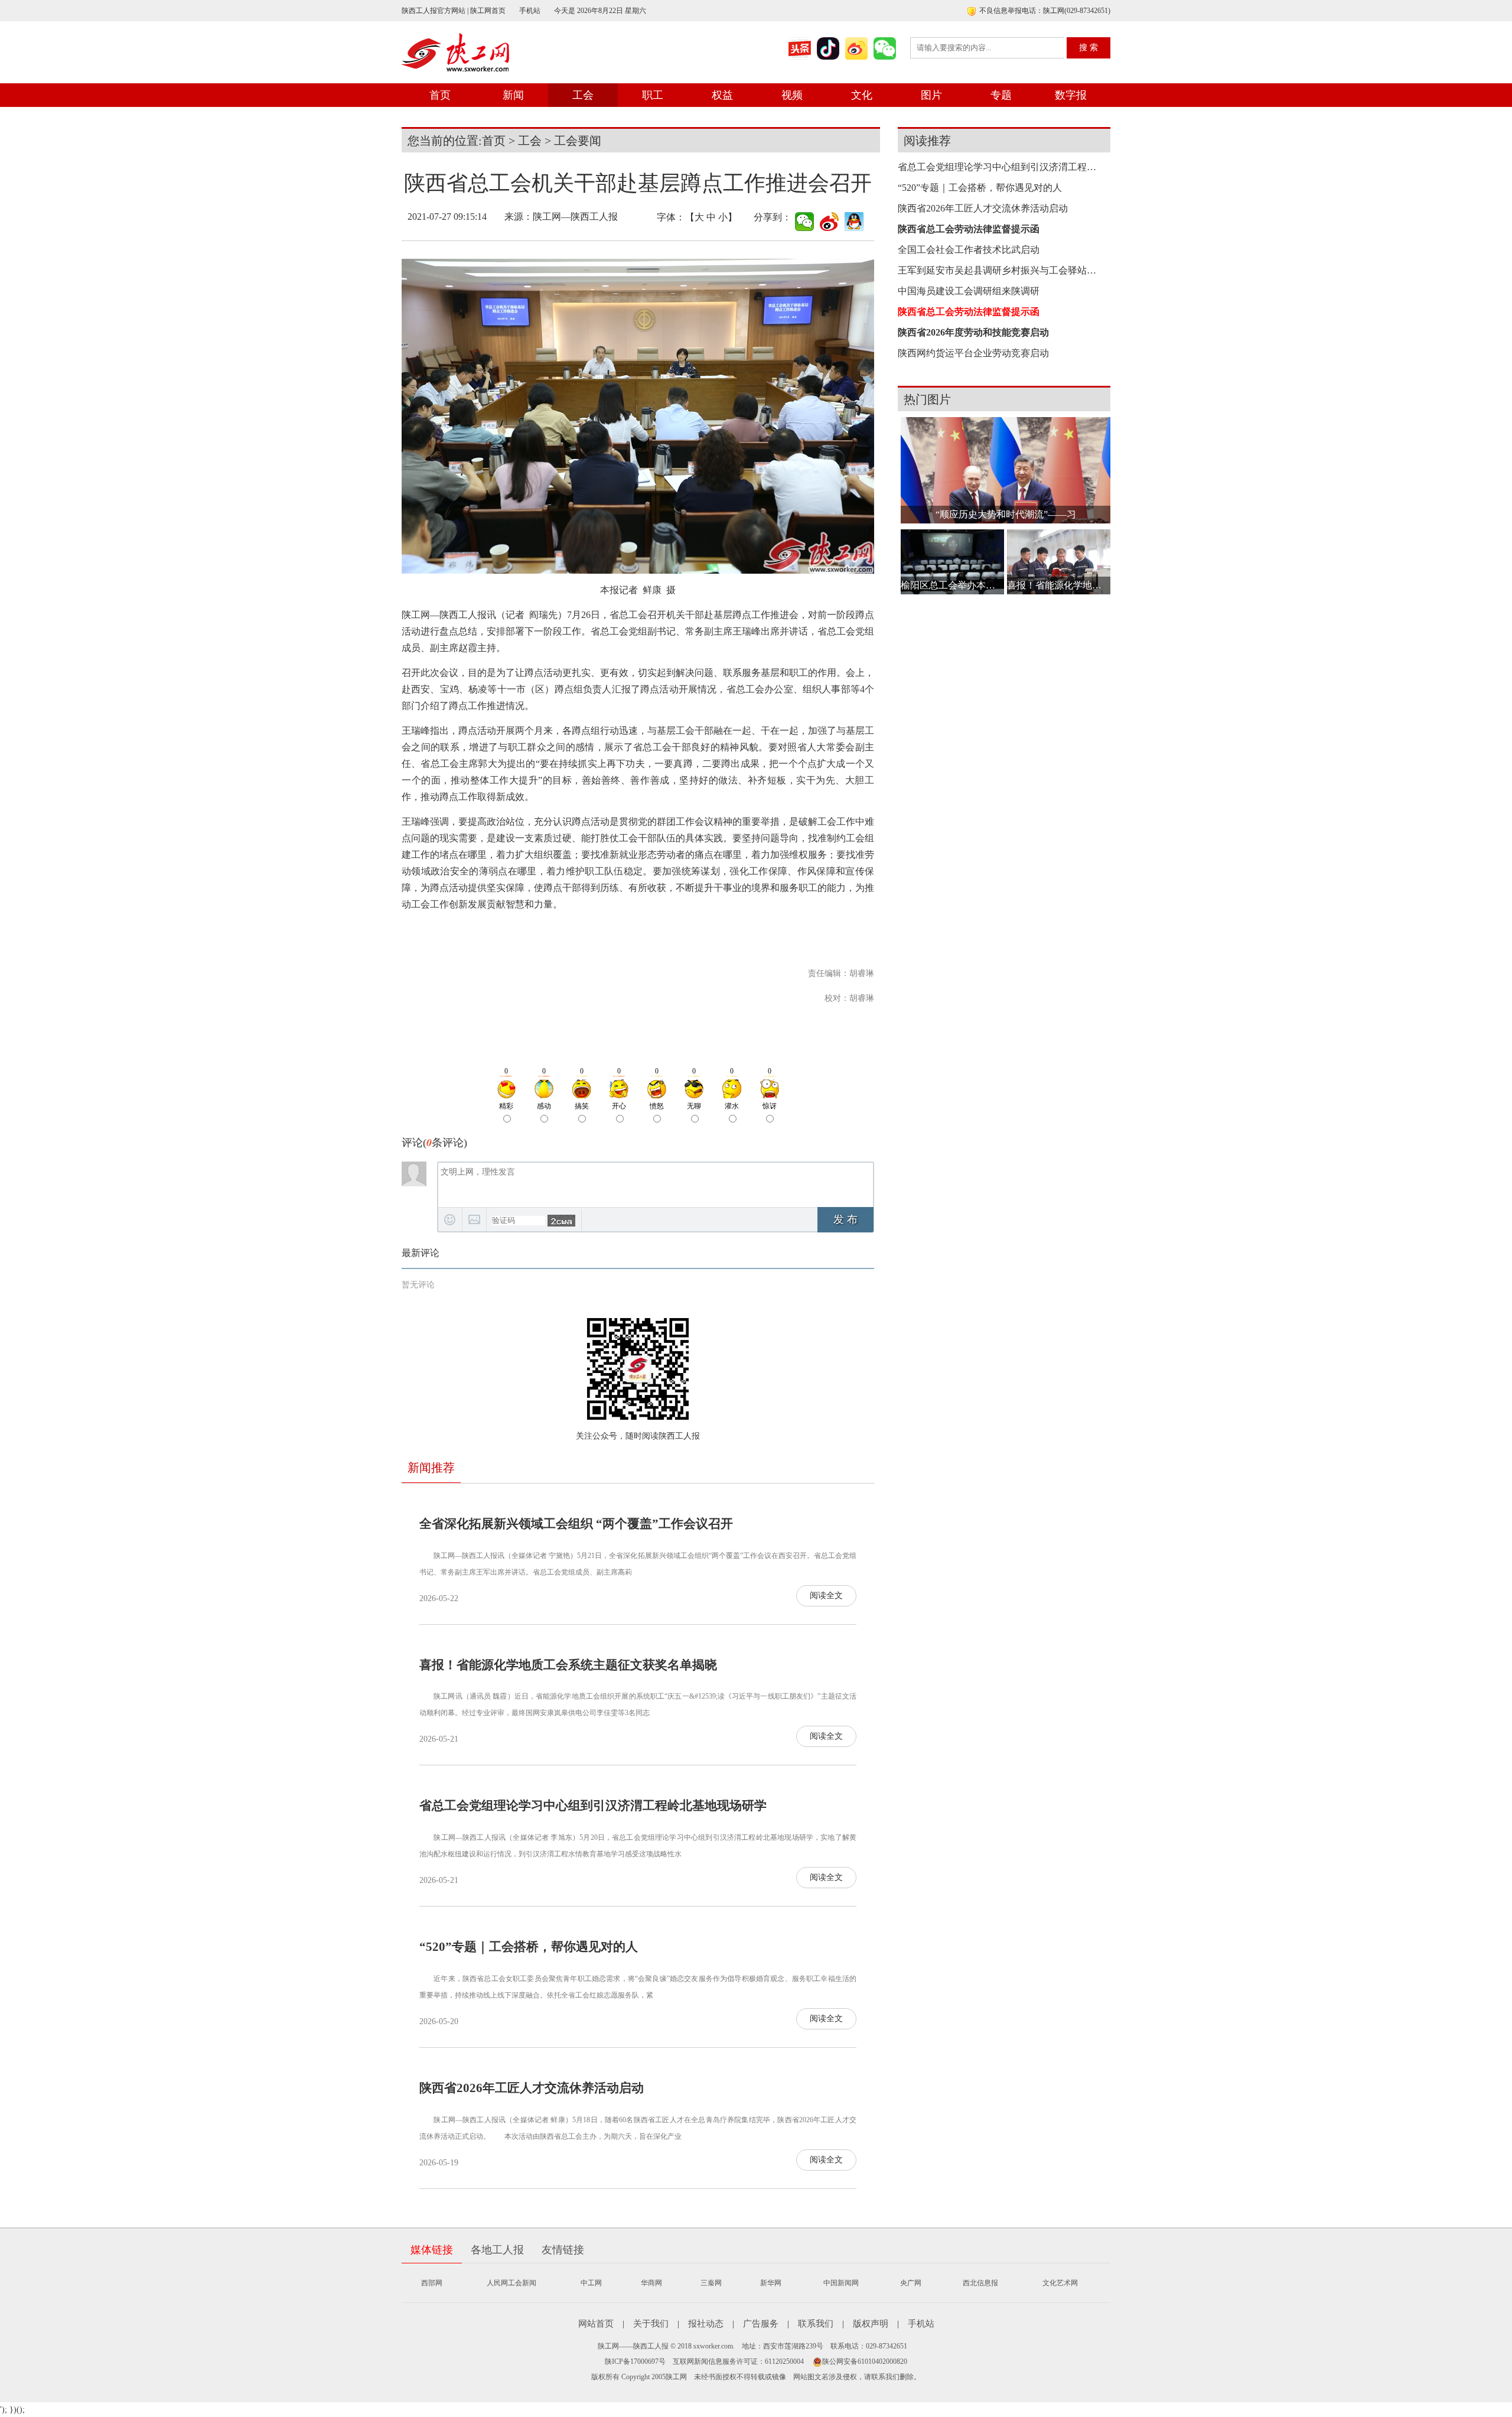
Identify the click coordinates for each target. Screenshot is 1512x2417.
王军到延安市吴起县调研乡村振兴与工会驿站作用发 (1001, 270)
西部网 (432, 2283)
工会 (583, 95)
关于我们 (651, 2324)
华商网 (651, 2283)
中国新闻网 (841, 2283)
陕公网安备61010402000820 (865, 2361)
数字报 (1071, 95)
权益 (722, 95)
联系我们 (816, 2324)
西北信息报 (980, 2283)
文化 (862, 95)
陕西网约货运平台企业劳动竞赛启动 (973, 353)
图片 (931, 95)
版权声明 (871, 2324)
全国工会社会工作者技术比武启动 (969, 250)
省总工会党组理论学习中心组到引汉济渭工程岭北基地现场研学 (593, 1806)
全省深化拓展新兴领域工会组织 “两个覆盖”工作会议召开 (576, 1524)
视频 (792, 95)
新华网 (771, 2283)
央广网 (911, 2283)
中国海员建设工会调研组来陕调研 (969, 291)
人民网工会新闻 (511, 2283)
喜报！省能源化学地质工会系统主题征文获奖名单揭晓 (568, 1665)
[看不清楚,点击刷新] (561, 1221)
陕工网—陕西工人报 (575, 217)
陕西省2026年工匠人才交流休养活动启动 (532, 2088)
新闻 (513, 95)
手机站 (530, 11)
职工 (653, 95)
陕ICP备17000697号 (635, 2361)
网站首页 (596, 2324)
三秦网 (711, 2283)
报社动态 (706, 2324)
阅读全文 (826, 1595)
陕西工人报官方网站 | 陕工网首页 (454, 11)
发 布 (845, 1219)
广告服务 (761, 2324)
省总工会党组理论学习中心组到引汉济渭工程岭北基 (1001, 167)
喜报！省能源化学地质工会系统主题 (1059, 585)
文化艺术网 (1060, 2283)
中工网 (591, 2283)
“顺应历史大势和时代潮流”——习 (1006, 514)
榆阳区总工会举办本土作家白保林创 (952, 585)
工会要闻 (578, 141)
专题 (1001, 95)
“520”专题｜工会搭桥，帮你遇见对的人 (529, 1947)
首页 (440, 95)
